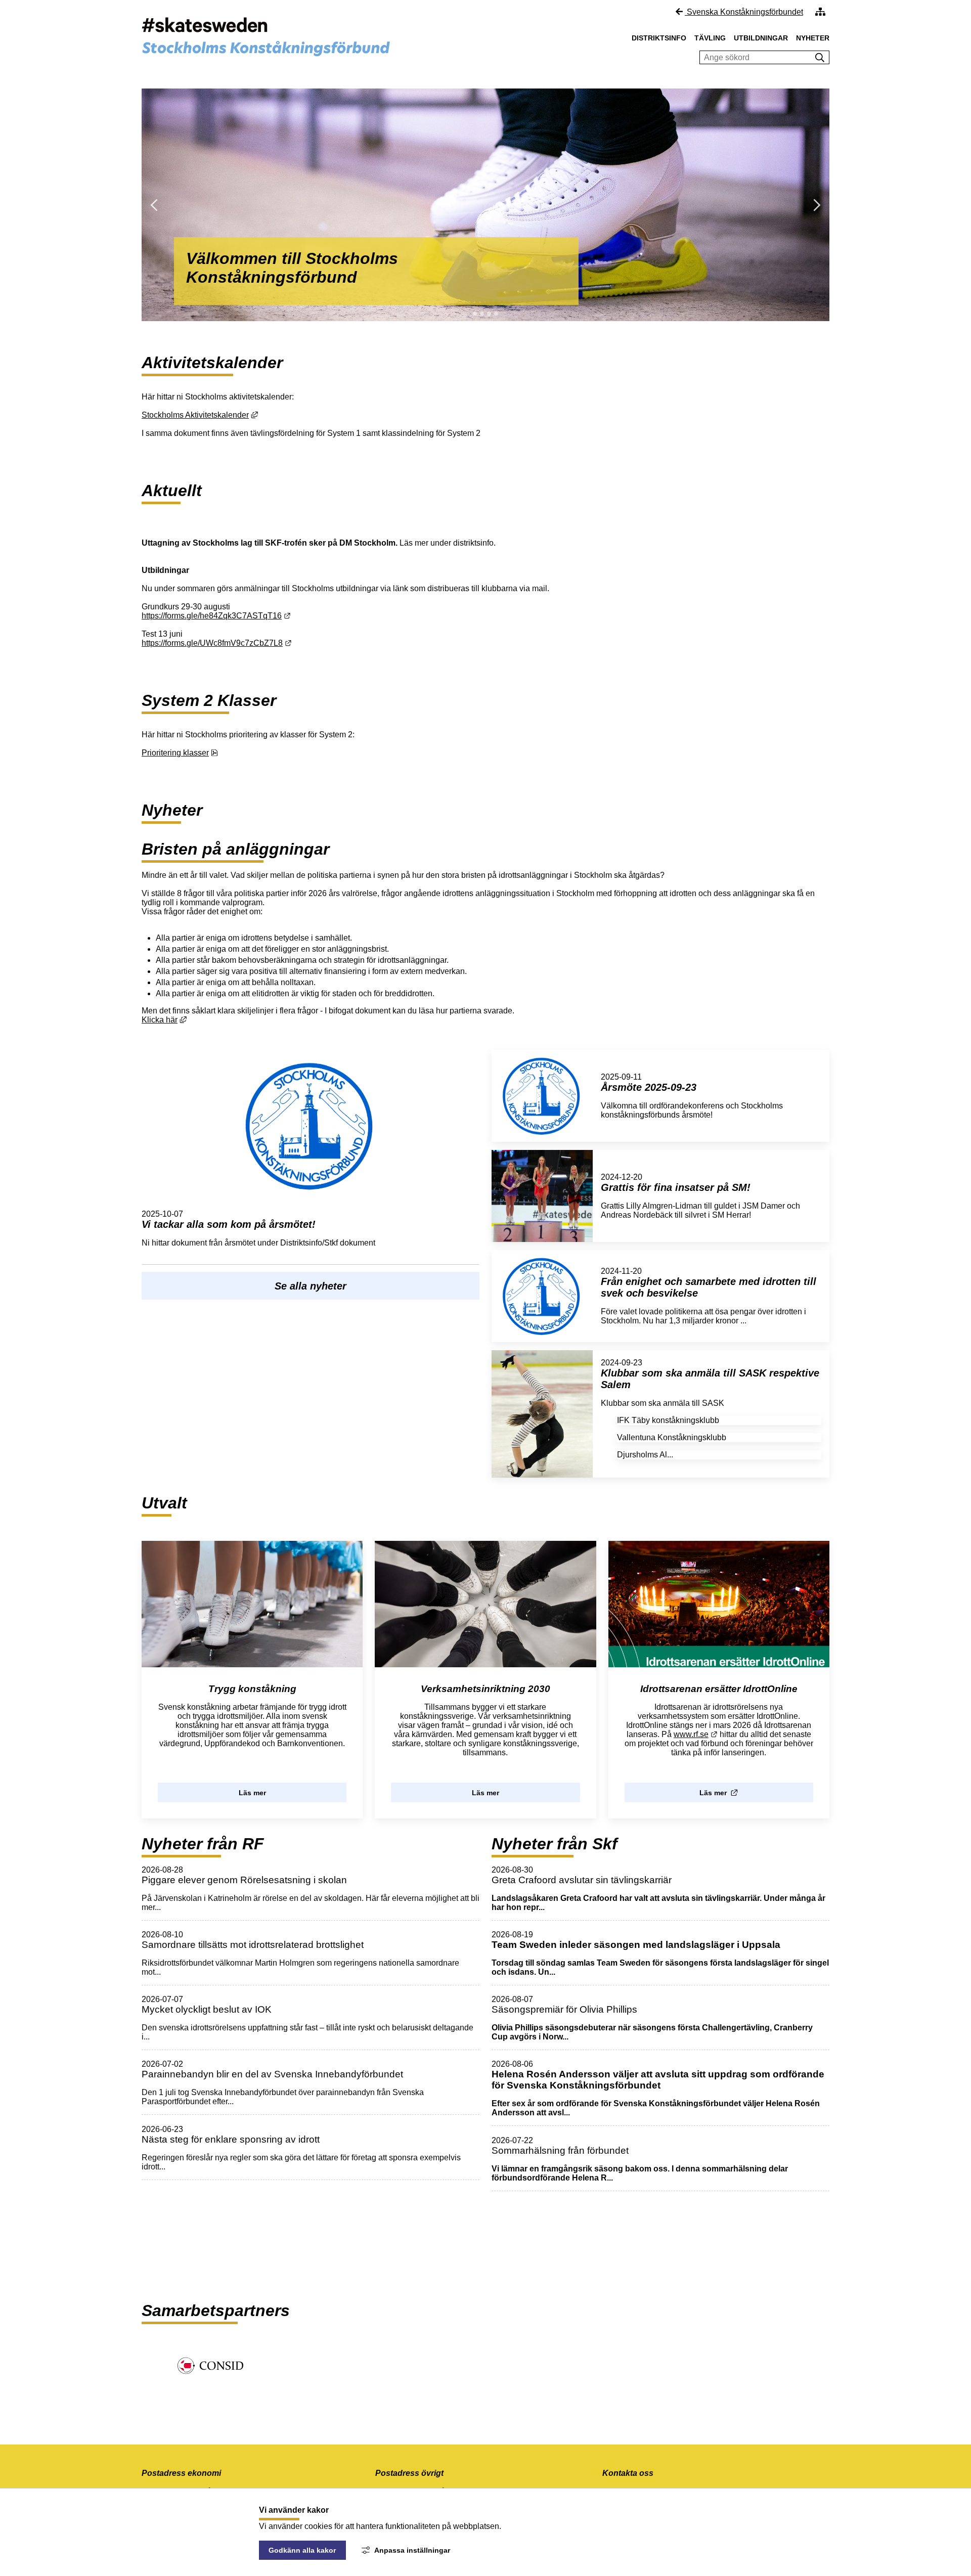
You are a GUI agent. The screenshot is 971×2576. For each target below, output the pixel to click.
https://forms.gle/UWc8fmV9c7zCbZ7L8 (217, 643)
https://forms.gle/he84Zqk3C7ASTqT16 (216, 616)
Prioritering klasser (180, 753)
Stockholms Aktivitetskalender (200, 415)
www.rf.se (696, 1734)
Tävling (710, 38)
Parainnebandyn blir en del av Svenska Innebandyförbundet (272, 2074)
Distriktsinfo (659, 38)
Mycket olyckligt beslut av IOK (207, 2009)
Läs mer (252, 1793)
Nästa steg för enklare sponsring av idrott (231, 2139)
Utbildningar (761, 38)
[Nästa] (773, 205)
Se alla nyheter (311, 1286)
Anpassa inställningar (412, 2550)
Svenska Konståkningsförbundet (744, 12)
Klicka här (164, 1020)
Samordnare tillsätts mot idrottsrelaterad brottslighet (253, 1945)
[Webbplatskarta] (820, 12)
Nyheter (813, 38)
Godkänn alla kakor (302, 2550)
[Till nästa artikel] (475, 314)
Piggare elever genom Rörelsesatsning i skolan (244, 1880)
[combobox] (755, 58)
